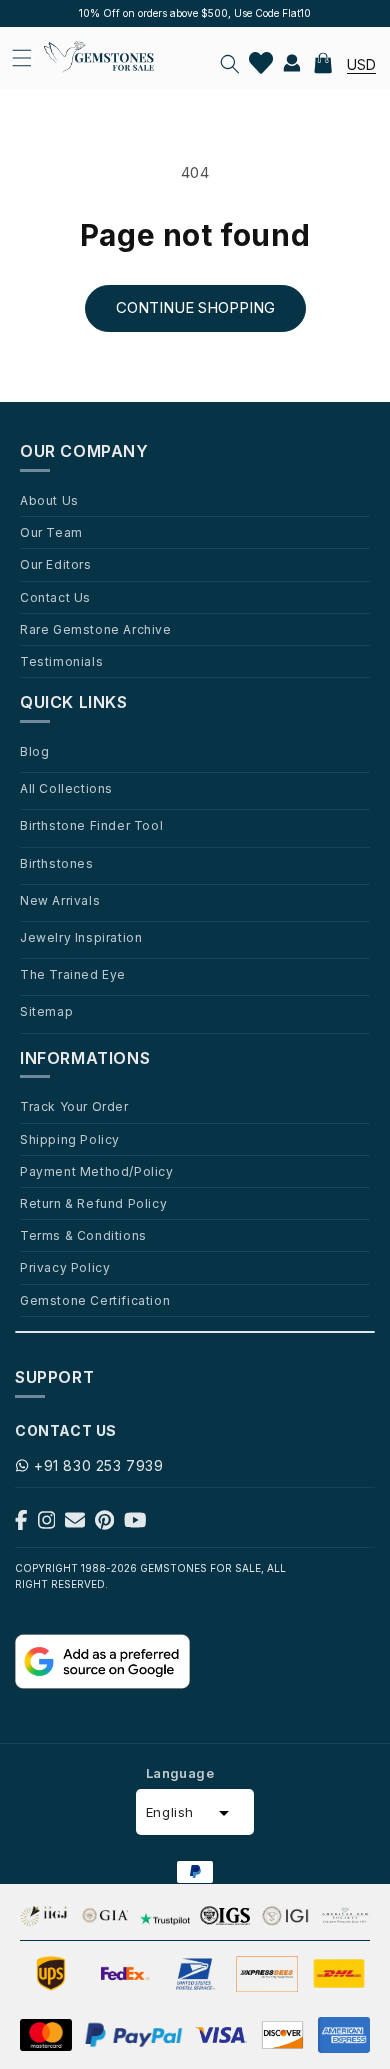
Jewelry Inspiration (81, 937)
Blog (34, 751)
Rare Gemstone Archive (96, 629)
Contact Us (55, 597)
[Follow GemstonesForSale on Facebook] (21, 1524)
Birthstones (57, 863)
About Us (49, 500)
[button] (230, 64)
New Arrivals (60, 900)
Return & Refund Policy (93, 1203)
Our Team (51, 532)
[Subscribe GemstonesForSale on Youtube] (135, 1524)
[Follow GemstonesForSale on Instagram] (47, 1524)
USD (361, 64)
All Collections (66, 788)
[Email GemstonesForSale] (75, 1524)
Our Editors (56, 564)
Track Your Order (74, 1106)
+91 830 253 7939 (99, 1465)
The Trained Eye (73, 974)
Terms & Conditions (83, 1235)
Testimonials (61, 661)
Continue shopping (195, 307)
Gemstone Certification (95, 1300)
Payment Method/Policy (97, 1171)
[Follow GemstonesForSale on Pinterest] (104, 1524)
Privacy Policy (65, 1267)
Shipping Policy (70, 1139)
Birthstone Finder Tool (91, 825)
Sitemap (46, 1011)
